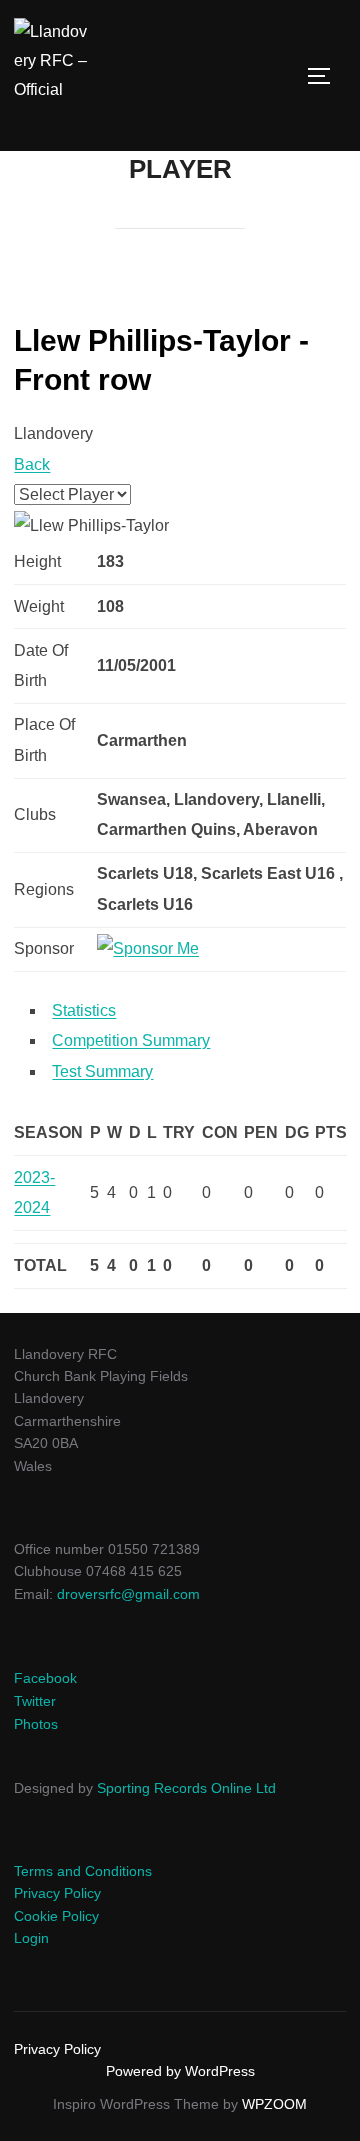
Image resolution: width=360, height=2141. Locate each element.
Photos (36, 1724)
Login (31, 1938)
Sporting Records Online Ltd (186, 1788)
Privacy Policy (57, 1893)
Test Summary (102, 1071)
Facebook (45, 1678)
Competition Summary (131, 1040)
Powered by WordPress (180, 2071)
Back (32, 464)
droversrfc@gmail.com (128, 1594)
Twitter (35, 1701)
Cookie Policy (56, 1916)
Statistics (84, 1010)
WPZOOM (274, 2104)
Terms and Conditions (83, 1871)
